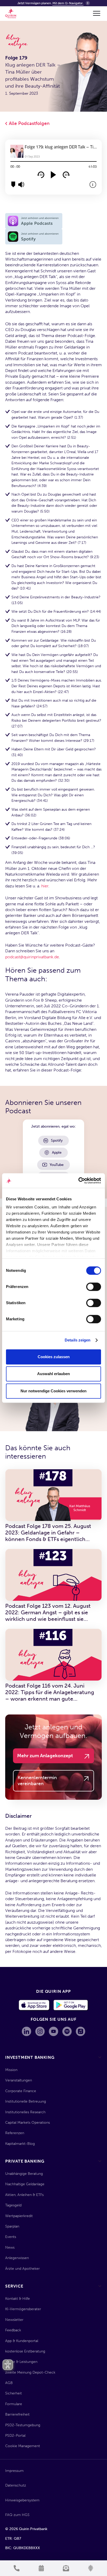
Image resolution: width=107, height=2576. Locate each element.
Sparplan (12, 2226)
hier (45, 886)
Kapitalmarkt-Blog (20, 2144)
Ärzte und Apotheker (22, 2269)
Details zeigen (78, 1340)
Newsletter (14, 2320)
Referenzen (15, 2133)
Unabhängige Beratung (24, 2174)
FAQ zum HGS (17, 2515)
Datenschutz (16, 2485)
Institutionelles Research (25, 2112)
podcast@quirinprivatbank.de (32, 957)
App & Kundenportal (22, 2341)
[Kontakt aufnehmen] (16, 2568)
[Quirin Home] (11, 13)
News (10, 2247)
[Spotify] (67, 2031)
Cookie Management (23, 2446)
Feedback (13, 2330)
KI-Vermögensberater (23, 2309)
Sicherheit (14, 2393)
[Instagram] (40, 2031)
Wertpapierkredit (19, 2216)
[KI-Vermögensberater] (91, 2568)
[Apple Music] (81, 2031)
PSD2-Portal (15, 2436)
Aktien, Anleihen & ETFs (24, 2195)
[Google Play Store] (71, 2005)
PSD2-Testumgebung (23, 2425)
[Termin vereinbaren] (41, 2568)
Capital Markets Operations (28, 2123)
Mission (11, 2070)
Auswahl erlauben (53, 1374)
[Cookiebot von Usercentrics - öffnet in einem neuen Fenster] (78, 1181)
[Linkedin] (26, 2031)
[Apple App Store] (34, 2005)
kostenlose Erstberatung (25, 2351)
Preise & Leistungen (21, 2362)
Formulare (14, 2404)
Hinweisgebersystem (22, 2500)
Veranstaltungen (19, 2080)
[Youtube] (53, 2031)
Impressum (14, 2471)
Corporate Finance (21, 2091)
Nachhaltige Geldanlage (25, 2184)
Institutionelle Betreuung (26, 2101)
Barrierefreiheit (17, 2414)
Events (11, 2237)
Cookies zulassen (54, 1357)
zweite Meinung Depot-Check (30, 2372)
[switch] (94, 1287)
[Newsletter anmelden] (66, 2568)
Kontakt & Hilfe (18, 2299)
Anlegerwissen (17, 2258)
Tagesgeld (13, 2205)
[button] (96, 13)
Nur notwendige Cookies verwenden (53, 1391)
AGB (9, 2383)
